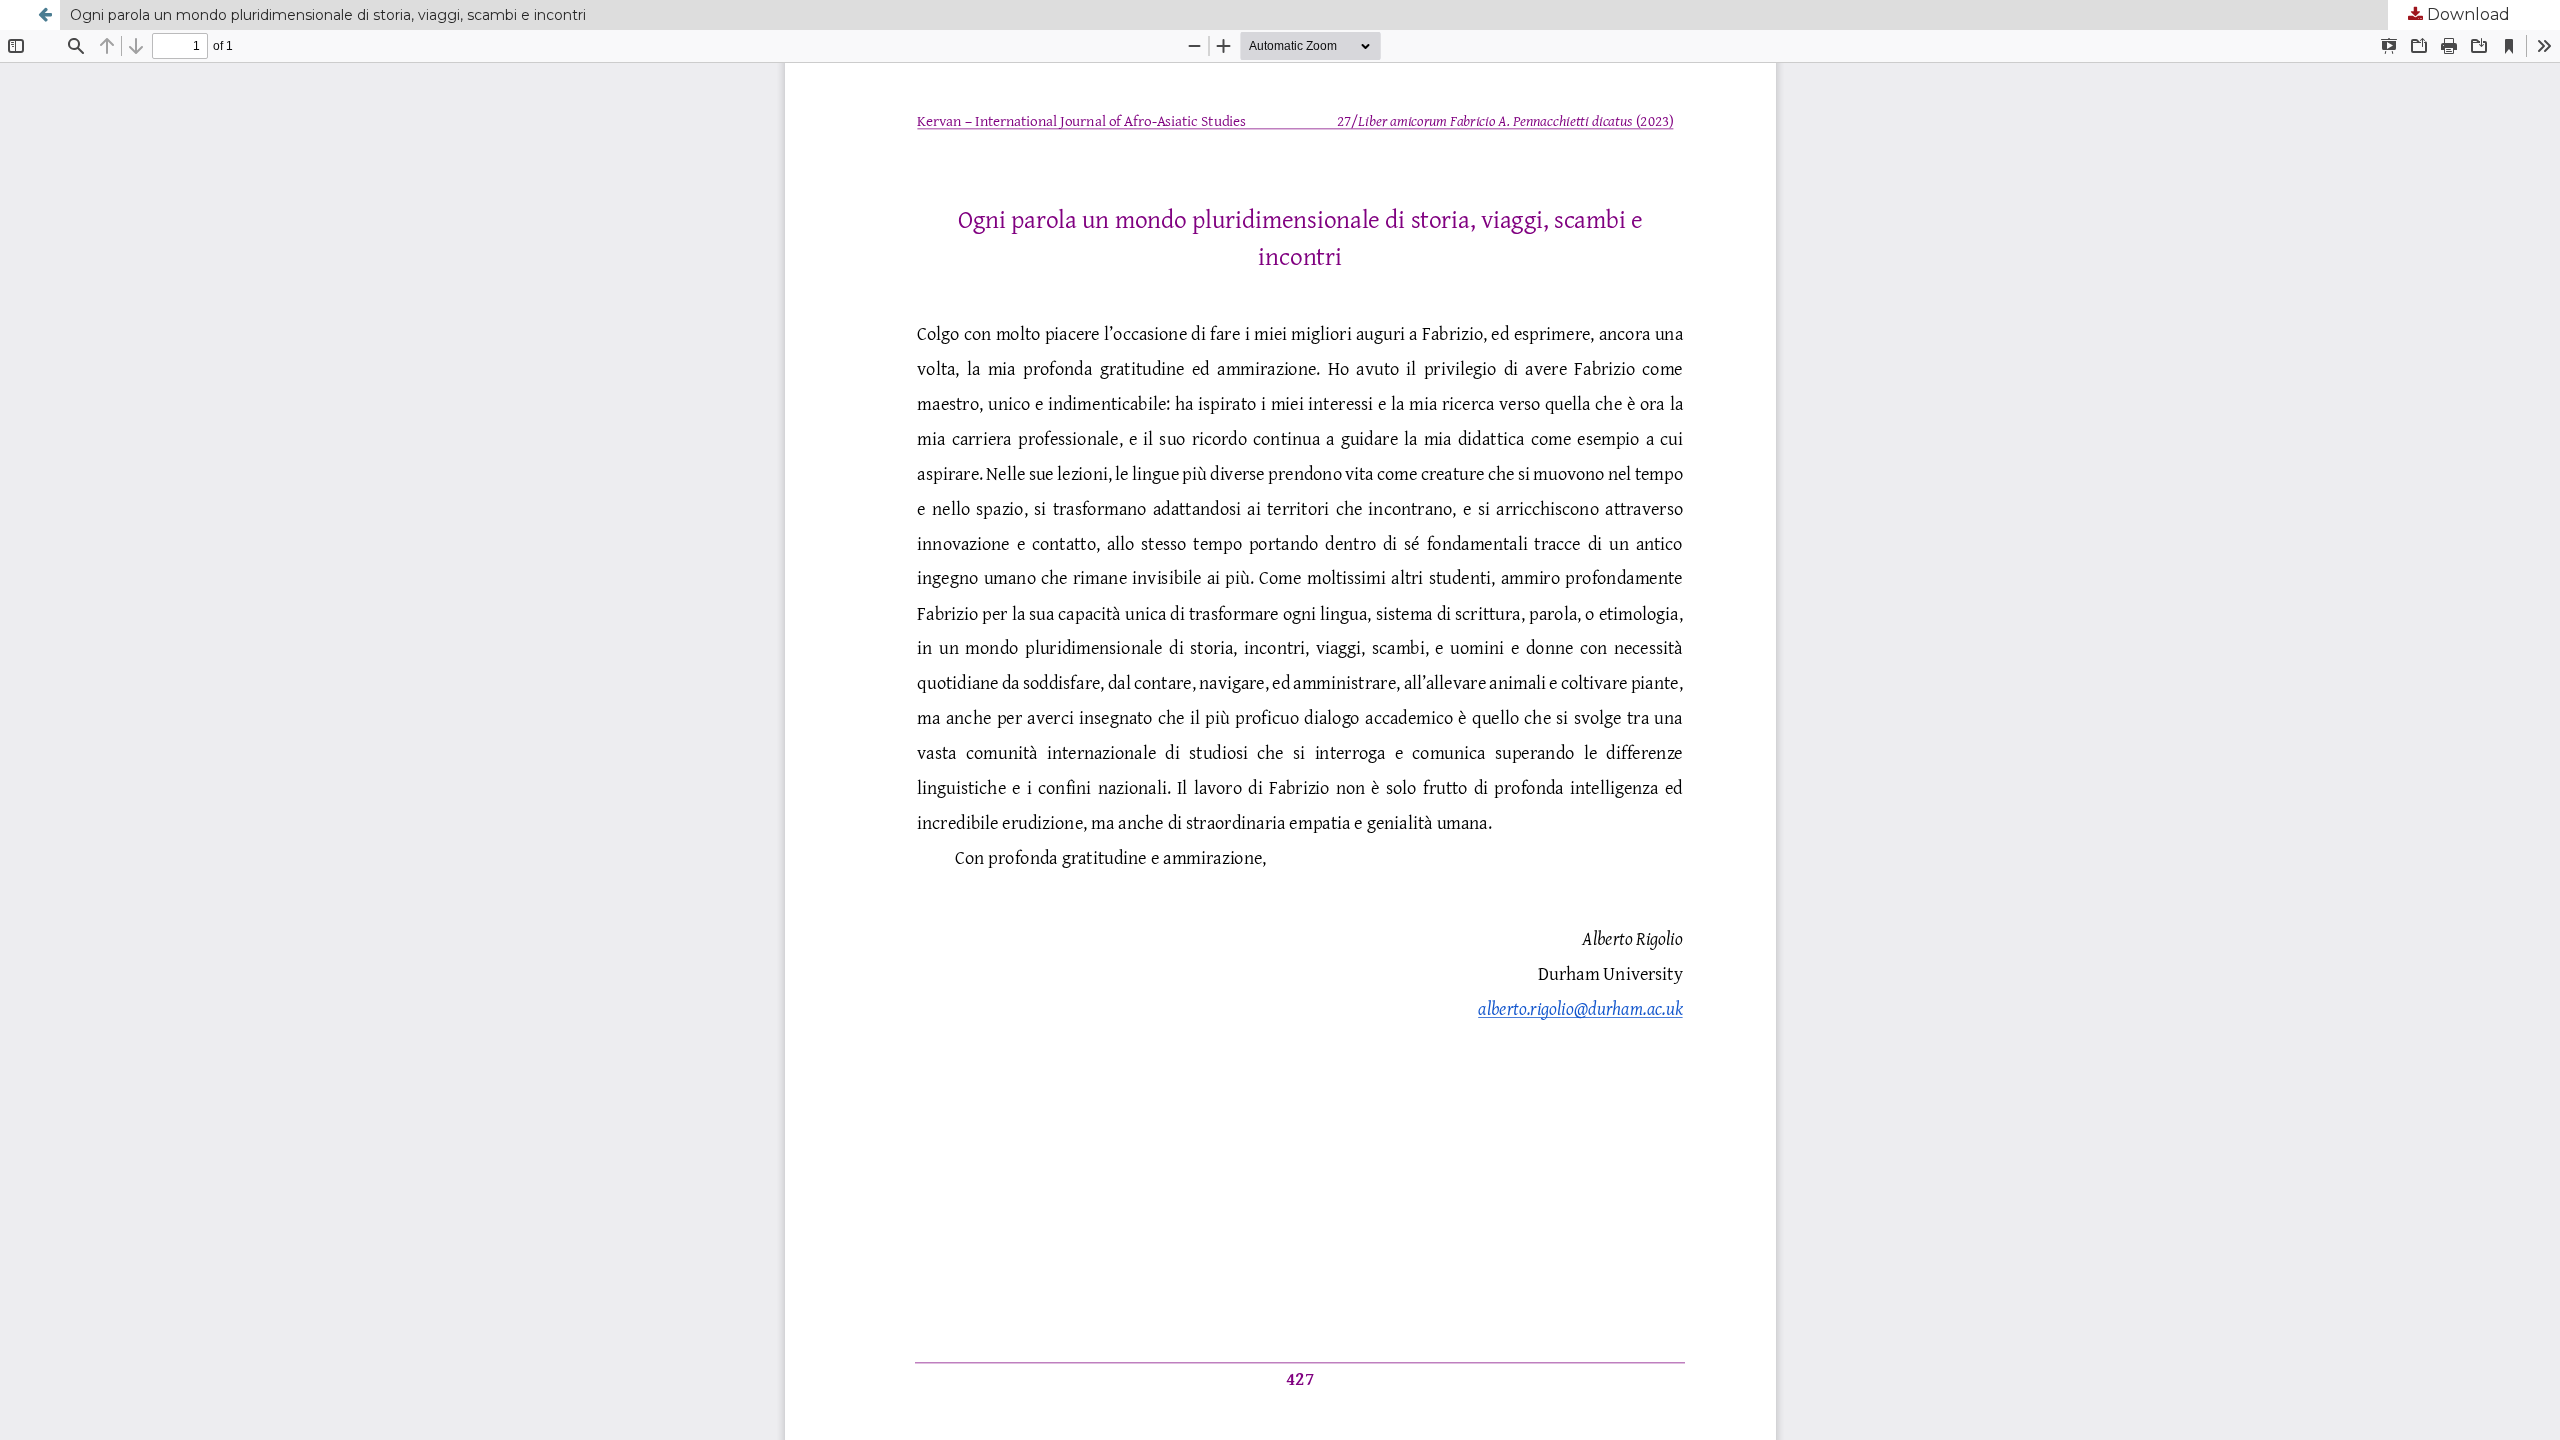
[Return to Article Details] (45, 15)
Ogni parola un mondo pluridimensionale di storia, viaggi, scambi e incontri (328, 15)
